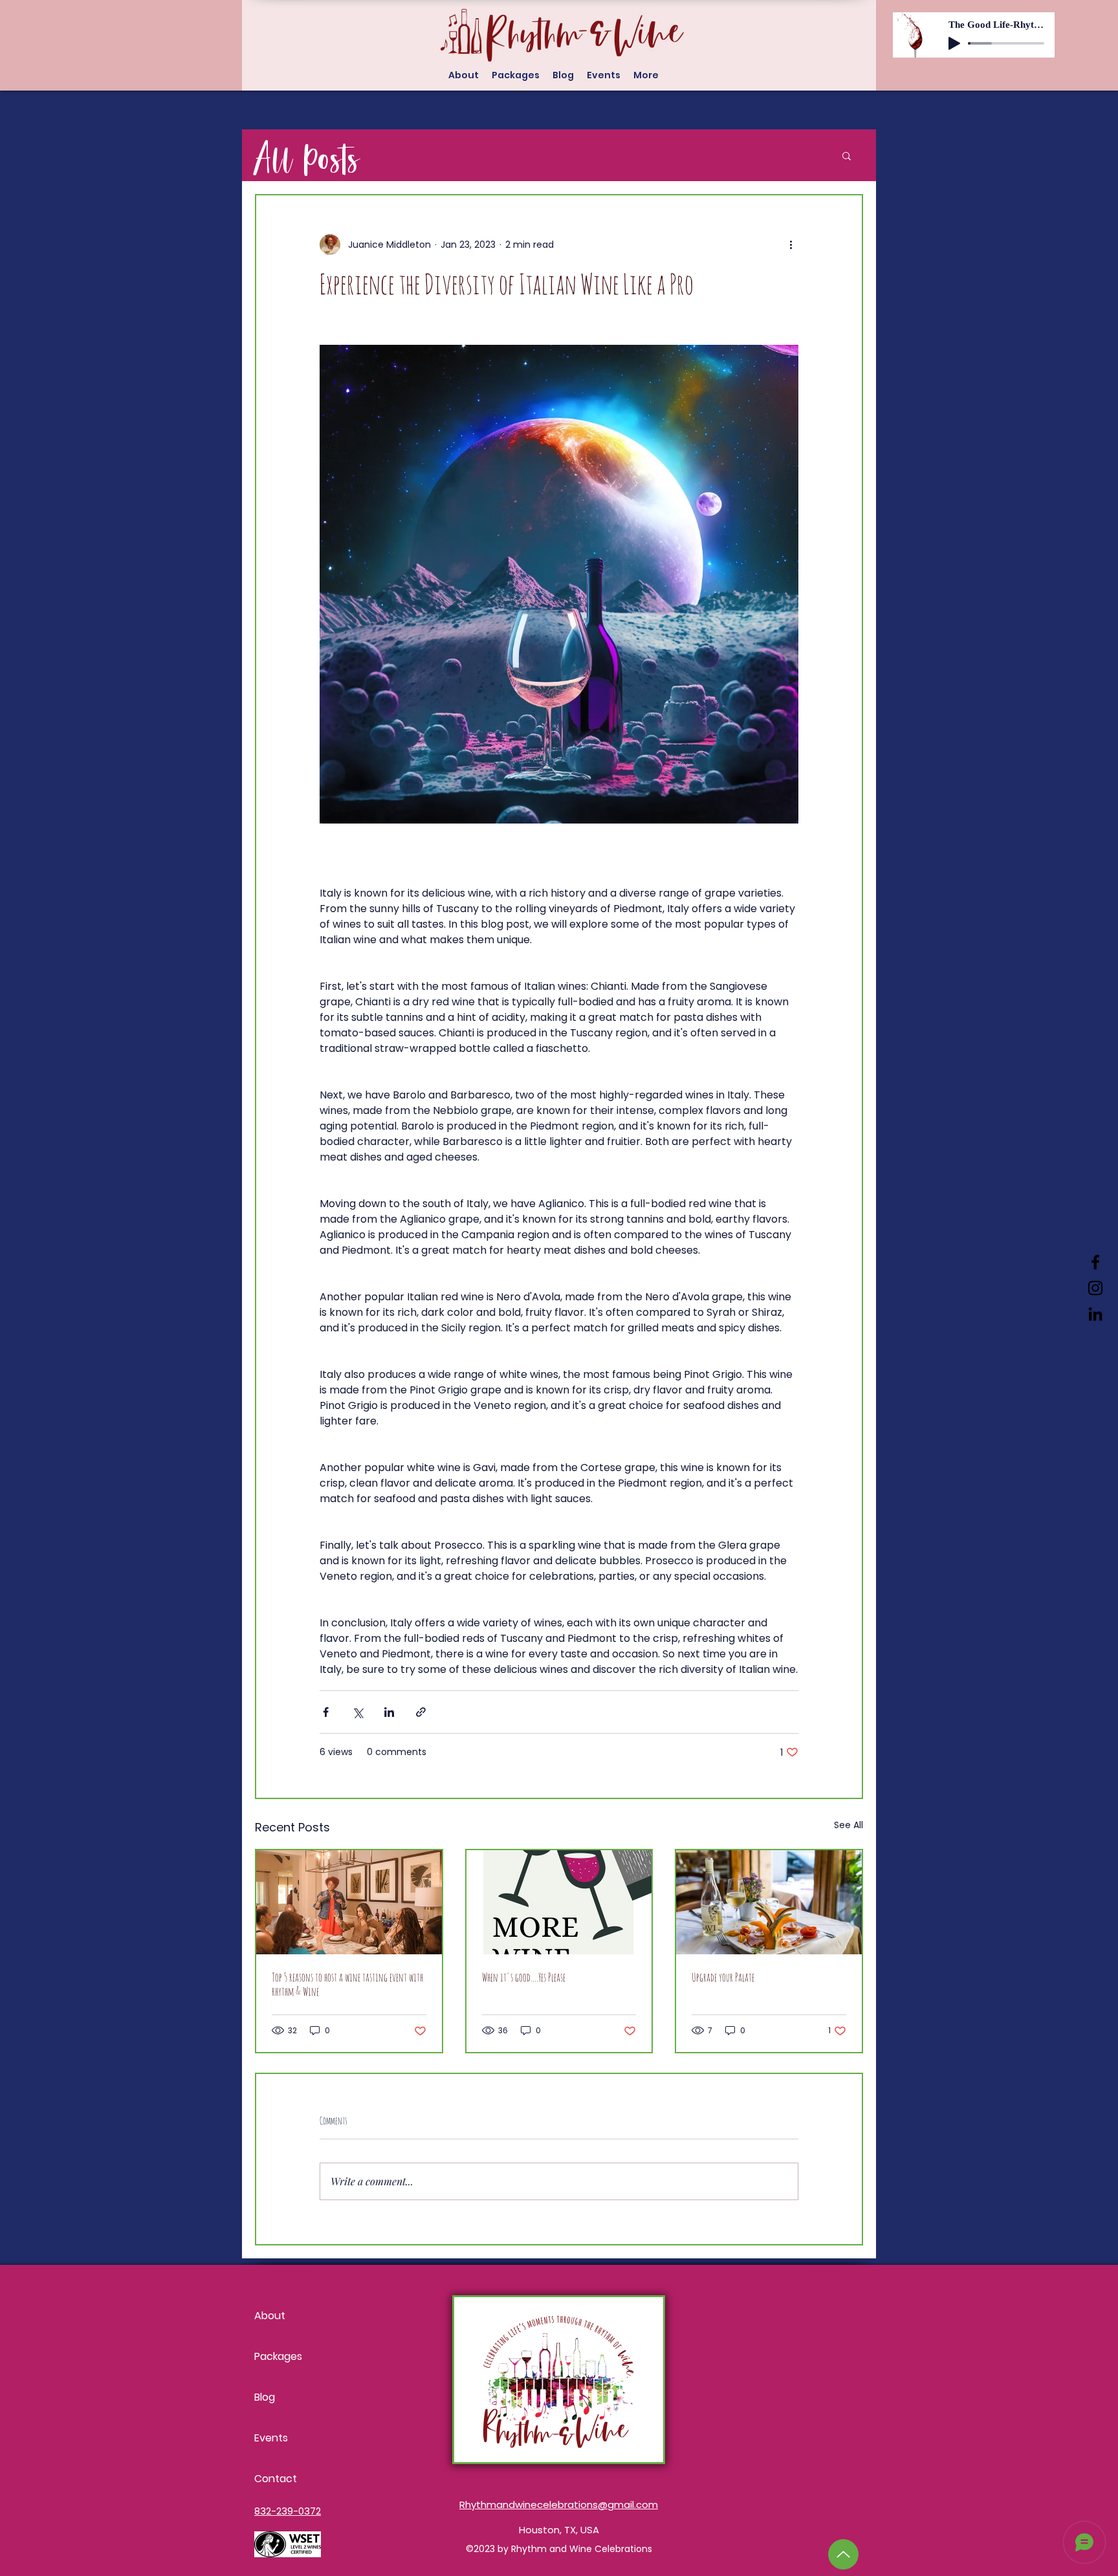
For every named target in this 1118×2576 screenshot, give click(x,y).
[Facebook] (1095, 1262)
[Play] (954, 43)
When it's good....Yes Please (524, 1977)
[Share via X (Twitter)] (357, 1712)
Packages (278, 2356)
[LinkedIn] (1095, 1314)
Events (271, 2438)
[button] (847, 155)
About (270, 2316)
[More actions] (791, 245)
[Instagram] (1095, 1288)
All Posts (307, 155)
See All (849, 1825)
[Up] (843, 2554)
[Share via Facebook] (326, 1712)
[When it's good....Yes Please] (559, 1902)
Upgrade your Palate (723, 1977)
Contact (276, 2479)
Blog (265, 2397)
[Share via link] (421, 1712)
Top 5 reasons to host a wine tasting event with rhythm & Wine (347, 1984)
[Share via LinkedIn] (389, 1712)
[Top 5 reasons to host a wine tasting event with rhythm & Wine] (349, 1902)
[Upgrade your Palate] (769, 1902)
